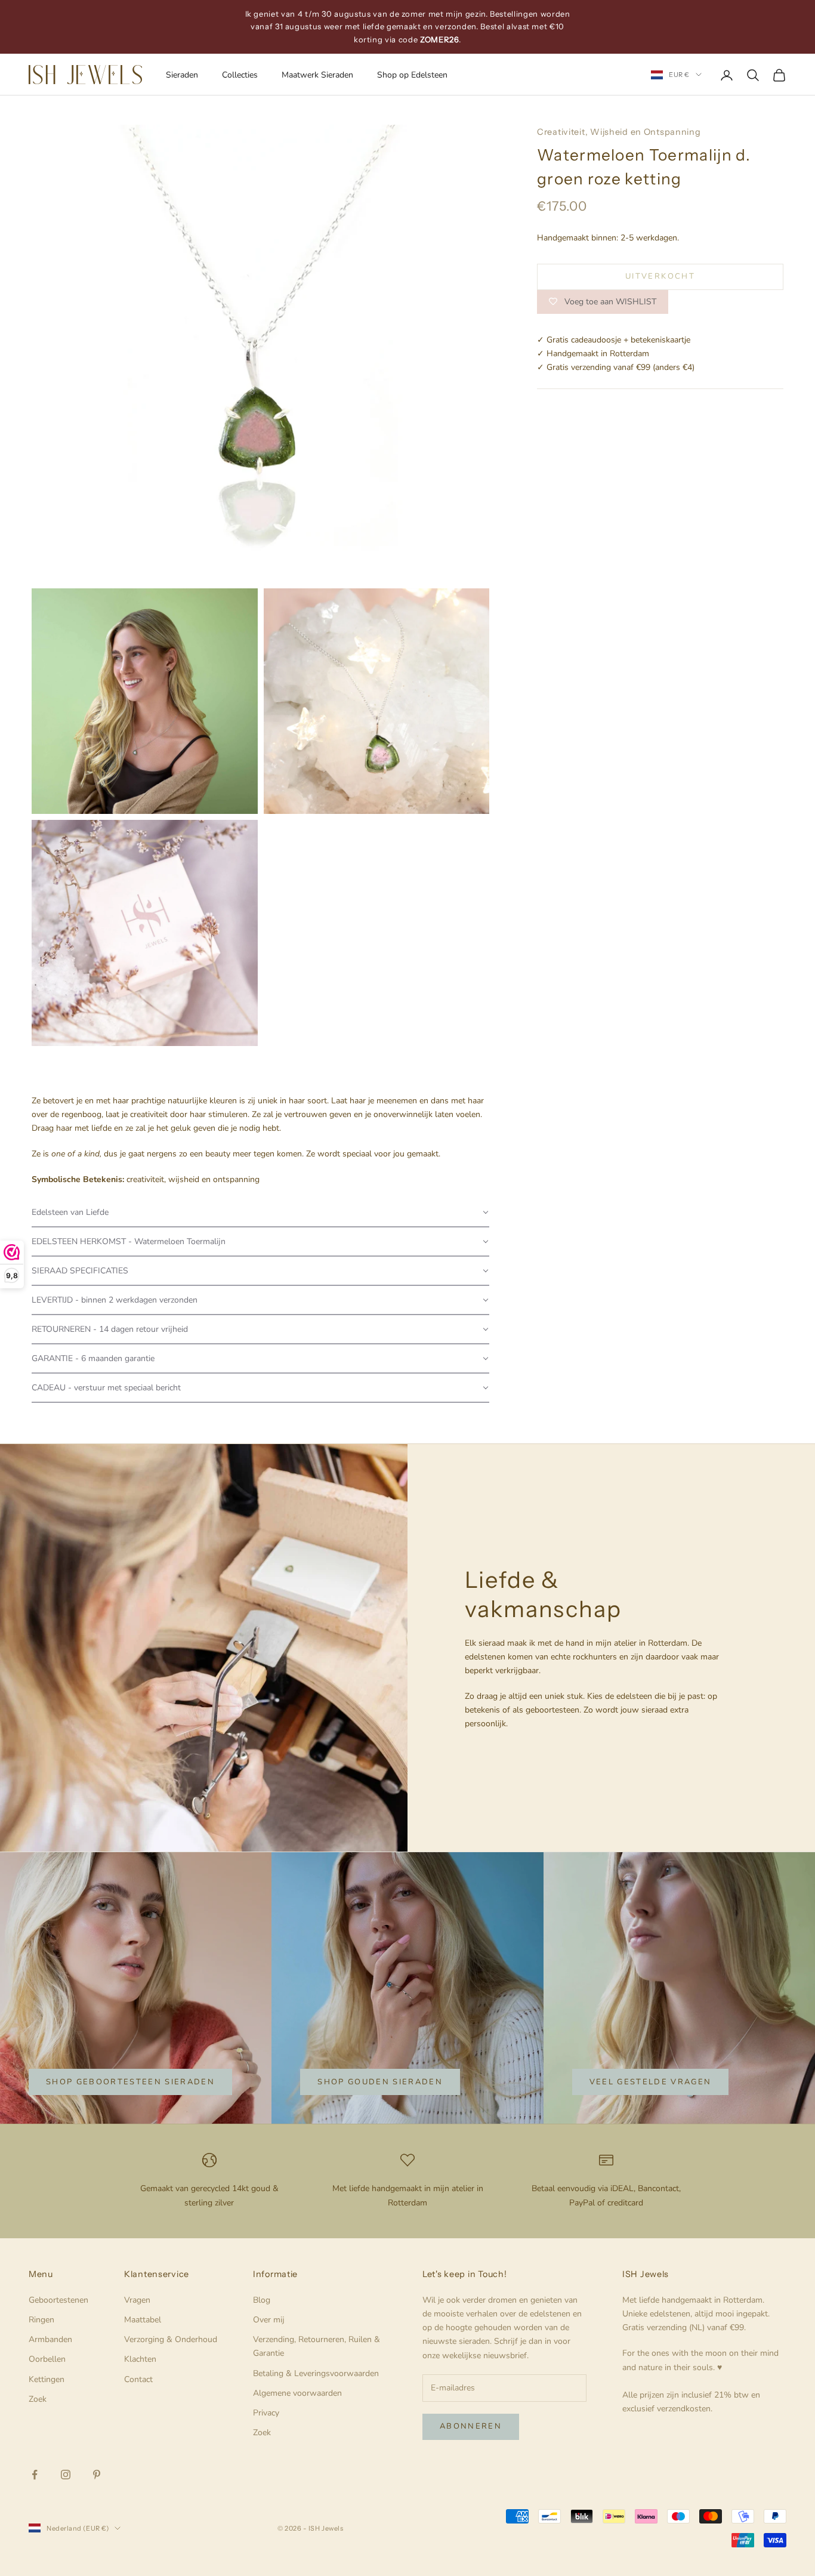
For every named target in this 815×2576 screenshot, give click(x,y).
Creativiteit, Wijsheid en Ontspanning (619, 132)
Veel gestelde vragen (651, 2082)
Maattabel (143, 2320)
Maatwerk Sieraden (317, 75)
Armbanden (50, 2339)
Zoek (38, 2399)
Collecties (240, 75)
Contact (138, 2379)
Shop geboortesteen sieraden (130, 2082)
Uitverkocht (660, 276)
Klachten (140, 2359)
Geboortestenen (58, 2300)
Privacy (266, 2413)
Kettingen (47, 2379)
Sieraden (182, 75)
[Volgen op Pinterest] (97, 2475)
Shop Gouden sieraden (380, 2082)
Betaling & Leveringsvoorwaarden (316, 2373)
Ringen (41, 2320)
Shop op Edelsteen (412, 75)
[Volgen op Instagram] (66, 2475)
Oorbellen (47, 2359)
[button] (260, 1213)
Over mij (269, 2320)
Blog (262, 2300)
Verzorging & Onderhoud (171, 2339)
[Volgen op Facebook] (35, 2475)
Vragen (137, 2300)
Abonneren (471, 2426)
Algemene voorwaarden (297, 2393)
